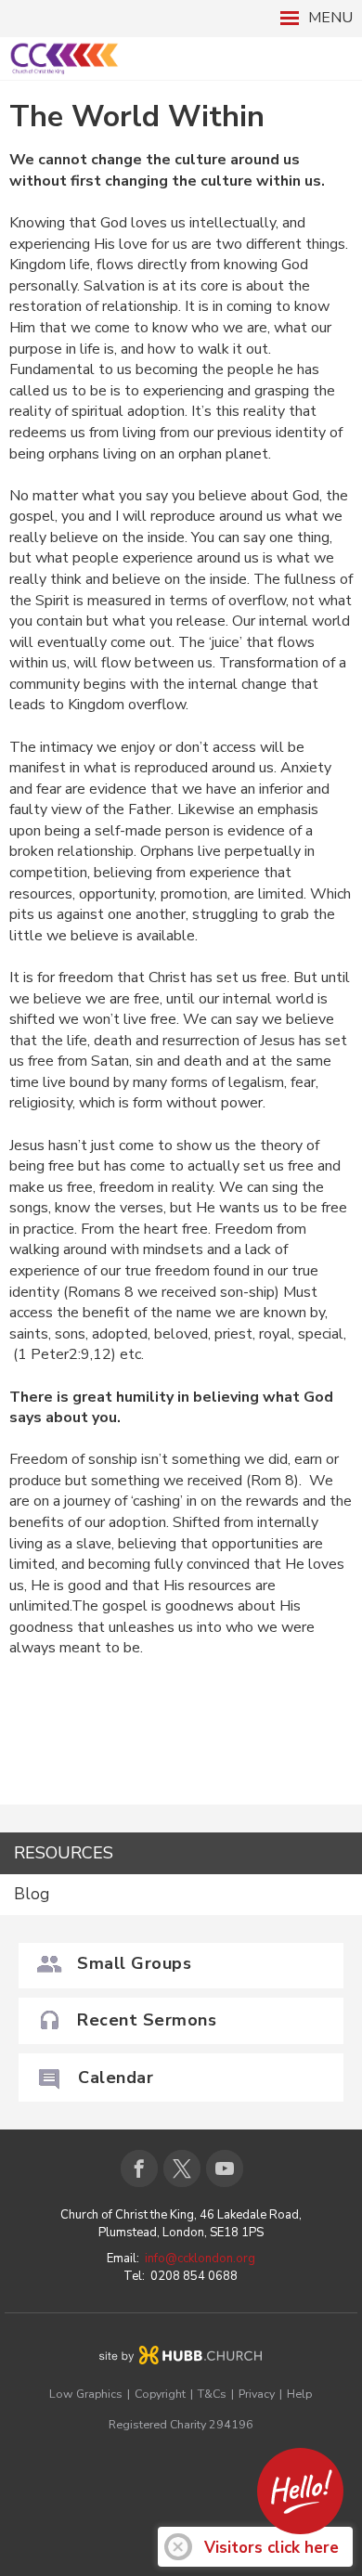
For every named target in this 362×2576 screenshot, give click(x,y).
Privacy (257, 2394)
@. (200, 2259)
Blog (32, 1894)
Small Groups (134, 1963)
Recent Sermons (147, 2020)
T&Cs (212, 2394)
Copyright (160, 2394)
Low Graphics (86, 2394)
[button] (181, 19)
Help (299, 2394)
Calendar (116, 2078)
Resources (64, 1853)
